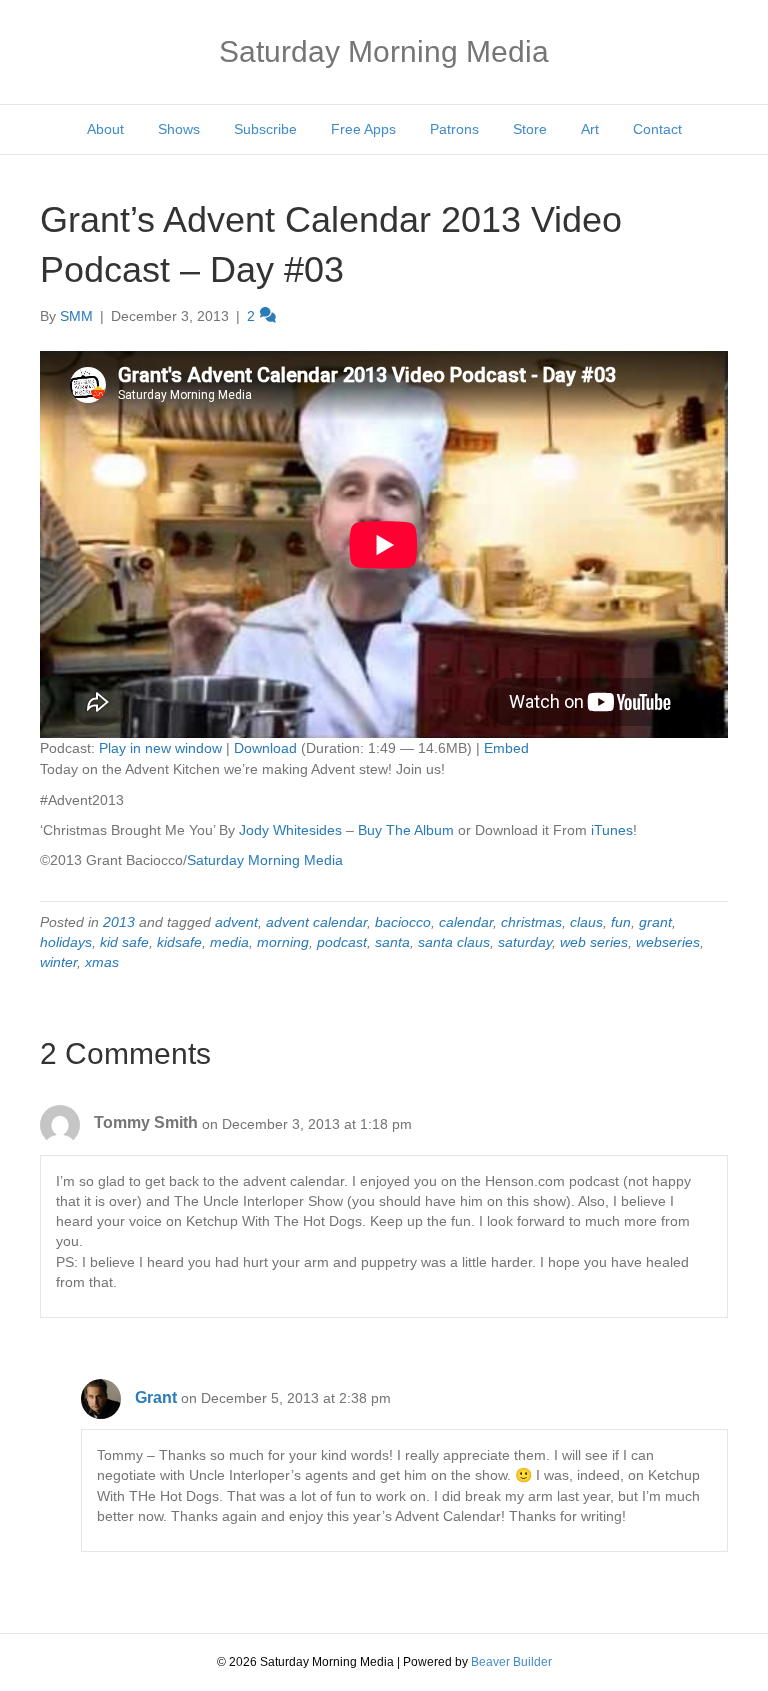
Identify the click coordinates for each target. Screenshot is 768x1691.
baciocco (403, 922)
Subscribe (265, 129)
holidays (66, 942)
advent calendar (316, 922)
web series (594, 942)
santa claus (454, 942)
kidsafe (179, 942)
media (229, 942)
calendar (466, 922)
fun (621, 922)
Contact (657, 129)
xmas (102, 962)
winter (58, 962)
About (105, 129)
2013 (119, 922)
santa (392, 942)
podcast (342, 942)
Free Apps (363, 129)
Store (530, 129)
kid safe (124, 942)
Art (590, 129)
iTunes (612, 830)
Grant (156, 1397)
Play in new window (160, 748)
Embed (506, 748)
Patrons (454, 129)
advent (236, 922)
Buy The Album (406, 830)
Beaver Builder (511, 1662)
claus (586, 922)
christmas (531, 922)
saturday (525, 942)
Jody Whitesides (290, 830)
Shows (179, 129)
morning (283, 942)
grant (655, 922)
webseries (668, 942)
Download (265, 748)
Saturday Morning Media (265, 860)
